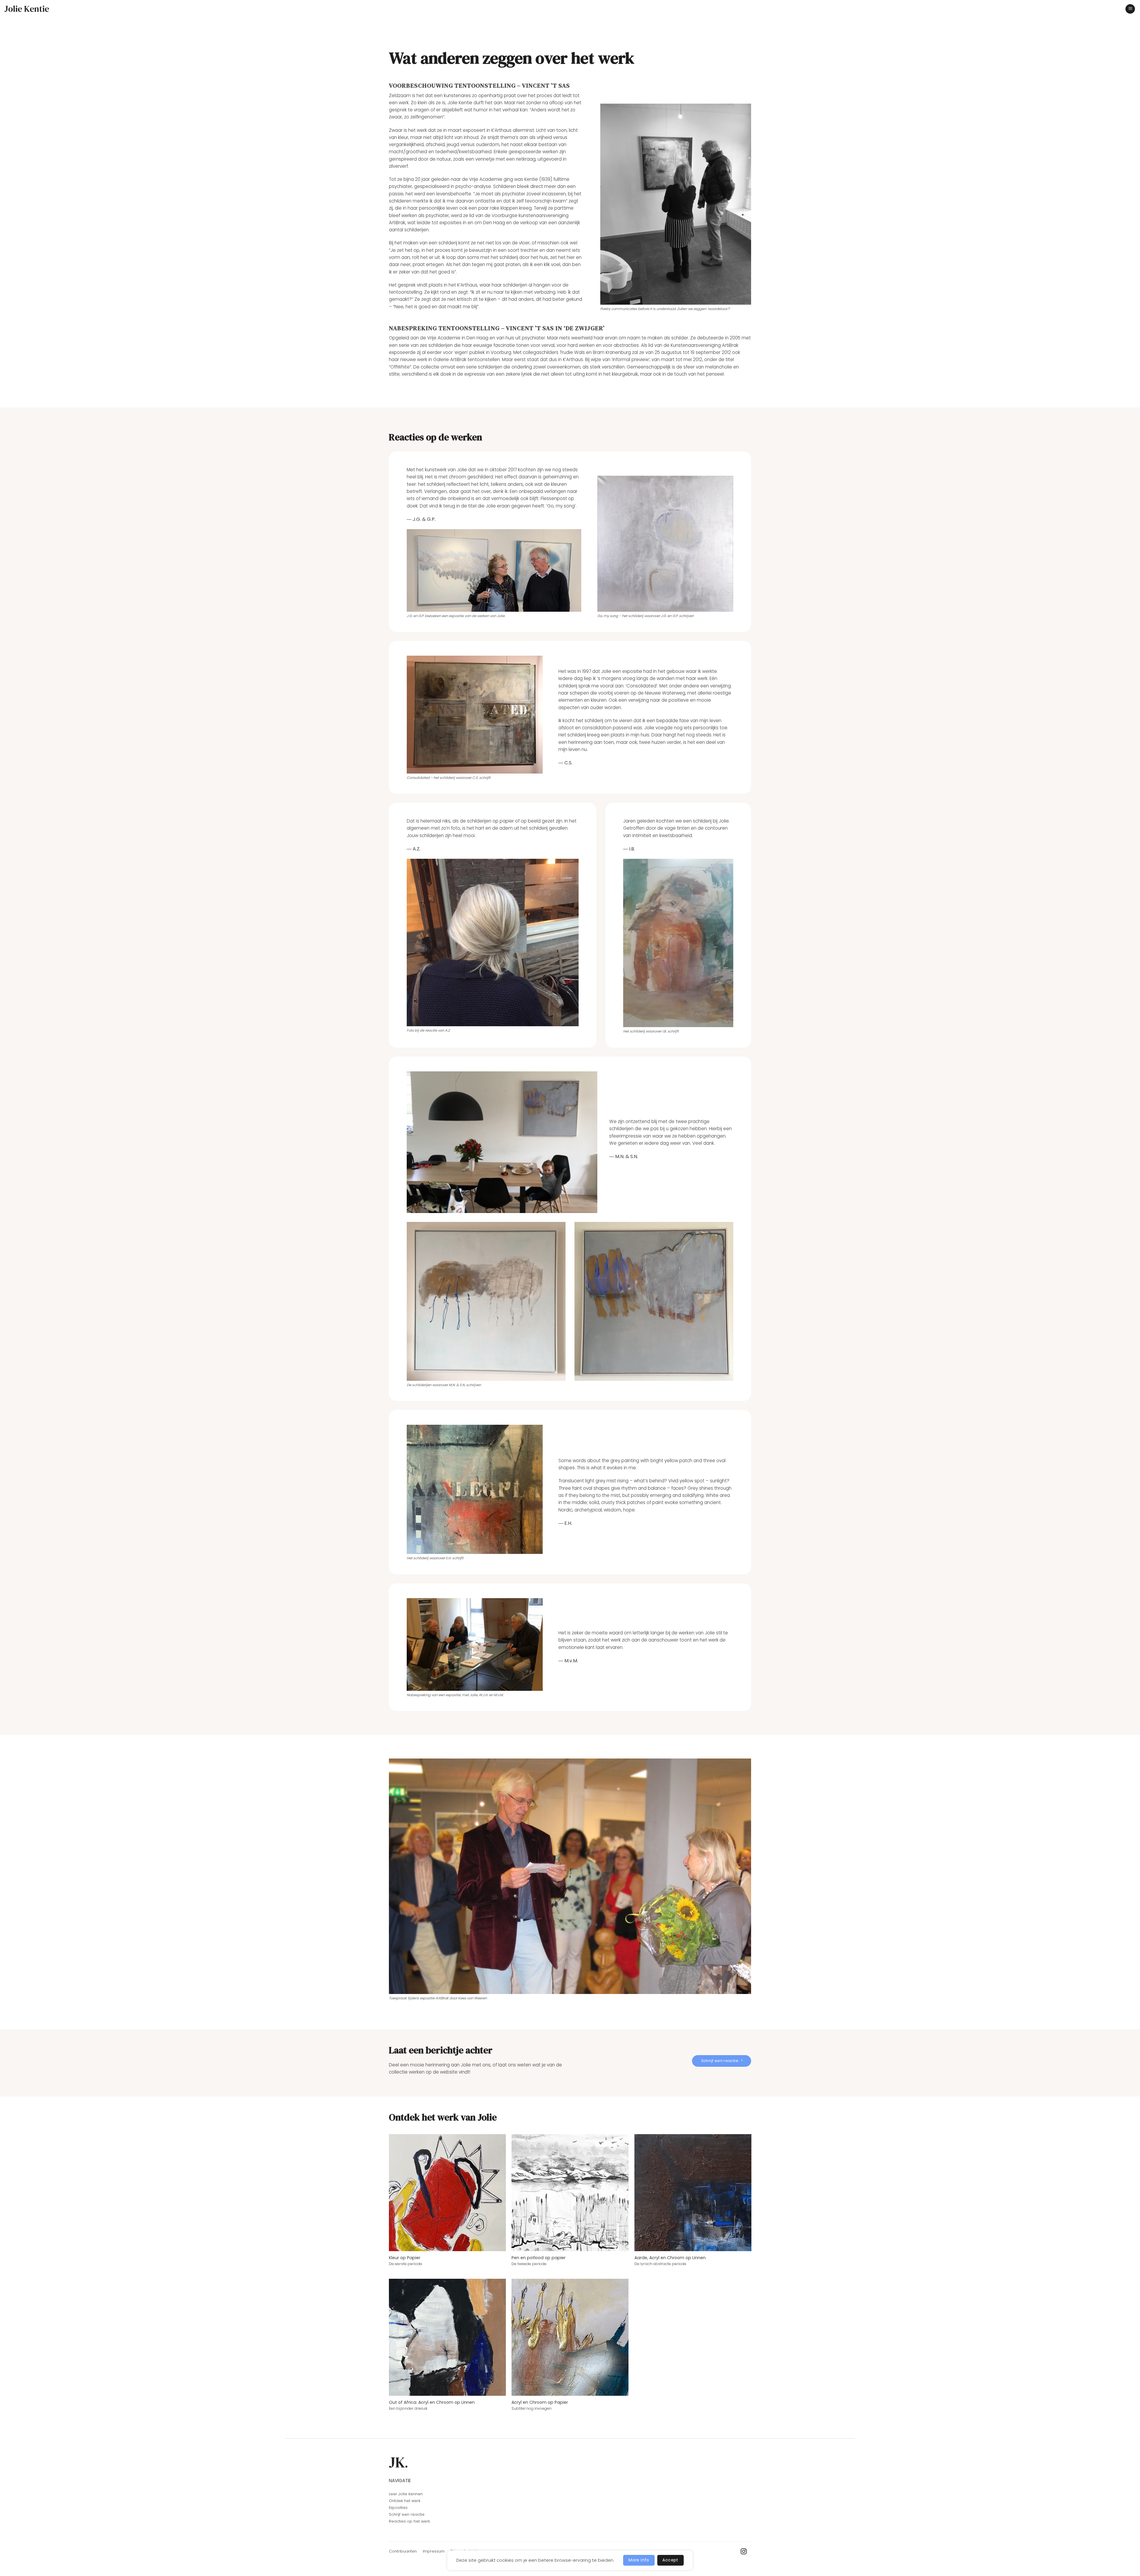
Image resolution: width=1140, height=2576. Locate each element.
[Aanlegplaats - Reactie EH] (475, 1489)
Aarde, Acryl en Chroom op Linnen (670, 2258)
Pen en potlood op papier (539, 2258)
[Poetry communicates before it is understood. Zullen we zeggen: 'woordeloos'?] (676, 204)
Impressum (434, 2551)
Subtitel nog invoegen (532, 2409)
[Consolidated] (475, 715)
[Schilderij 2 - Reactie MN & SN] (654, 1301)
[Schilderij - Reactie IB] (678, 943)
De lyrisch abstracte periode (660, 2264)
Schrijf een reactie (407, 2514)
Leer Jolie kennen (406, 2494)
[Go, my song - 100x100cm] (665, 544)
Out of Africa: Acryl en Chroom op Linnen (432, 2402)
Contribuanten (403, 2551)
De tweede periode (529, 2264)
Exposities (398, 2508)
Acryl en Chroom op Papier (540, 2402)
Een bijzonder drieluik (408, 2409)
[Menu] (1130, 9)
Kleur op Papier (405, 2258)
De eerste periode (406, 2264)
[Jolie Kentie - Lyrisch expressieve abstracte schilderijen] (27, 9)
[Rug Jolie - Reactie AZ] (493, 943)
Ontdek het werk (405, 2501)
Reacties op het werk (409, 2521)
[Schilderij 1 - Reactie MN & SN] (486, 1301)
